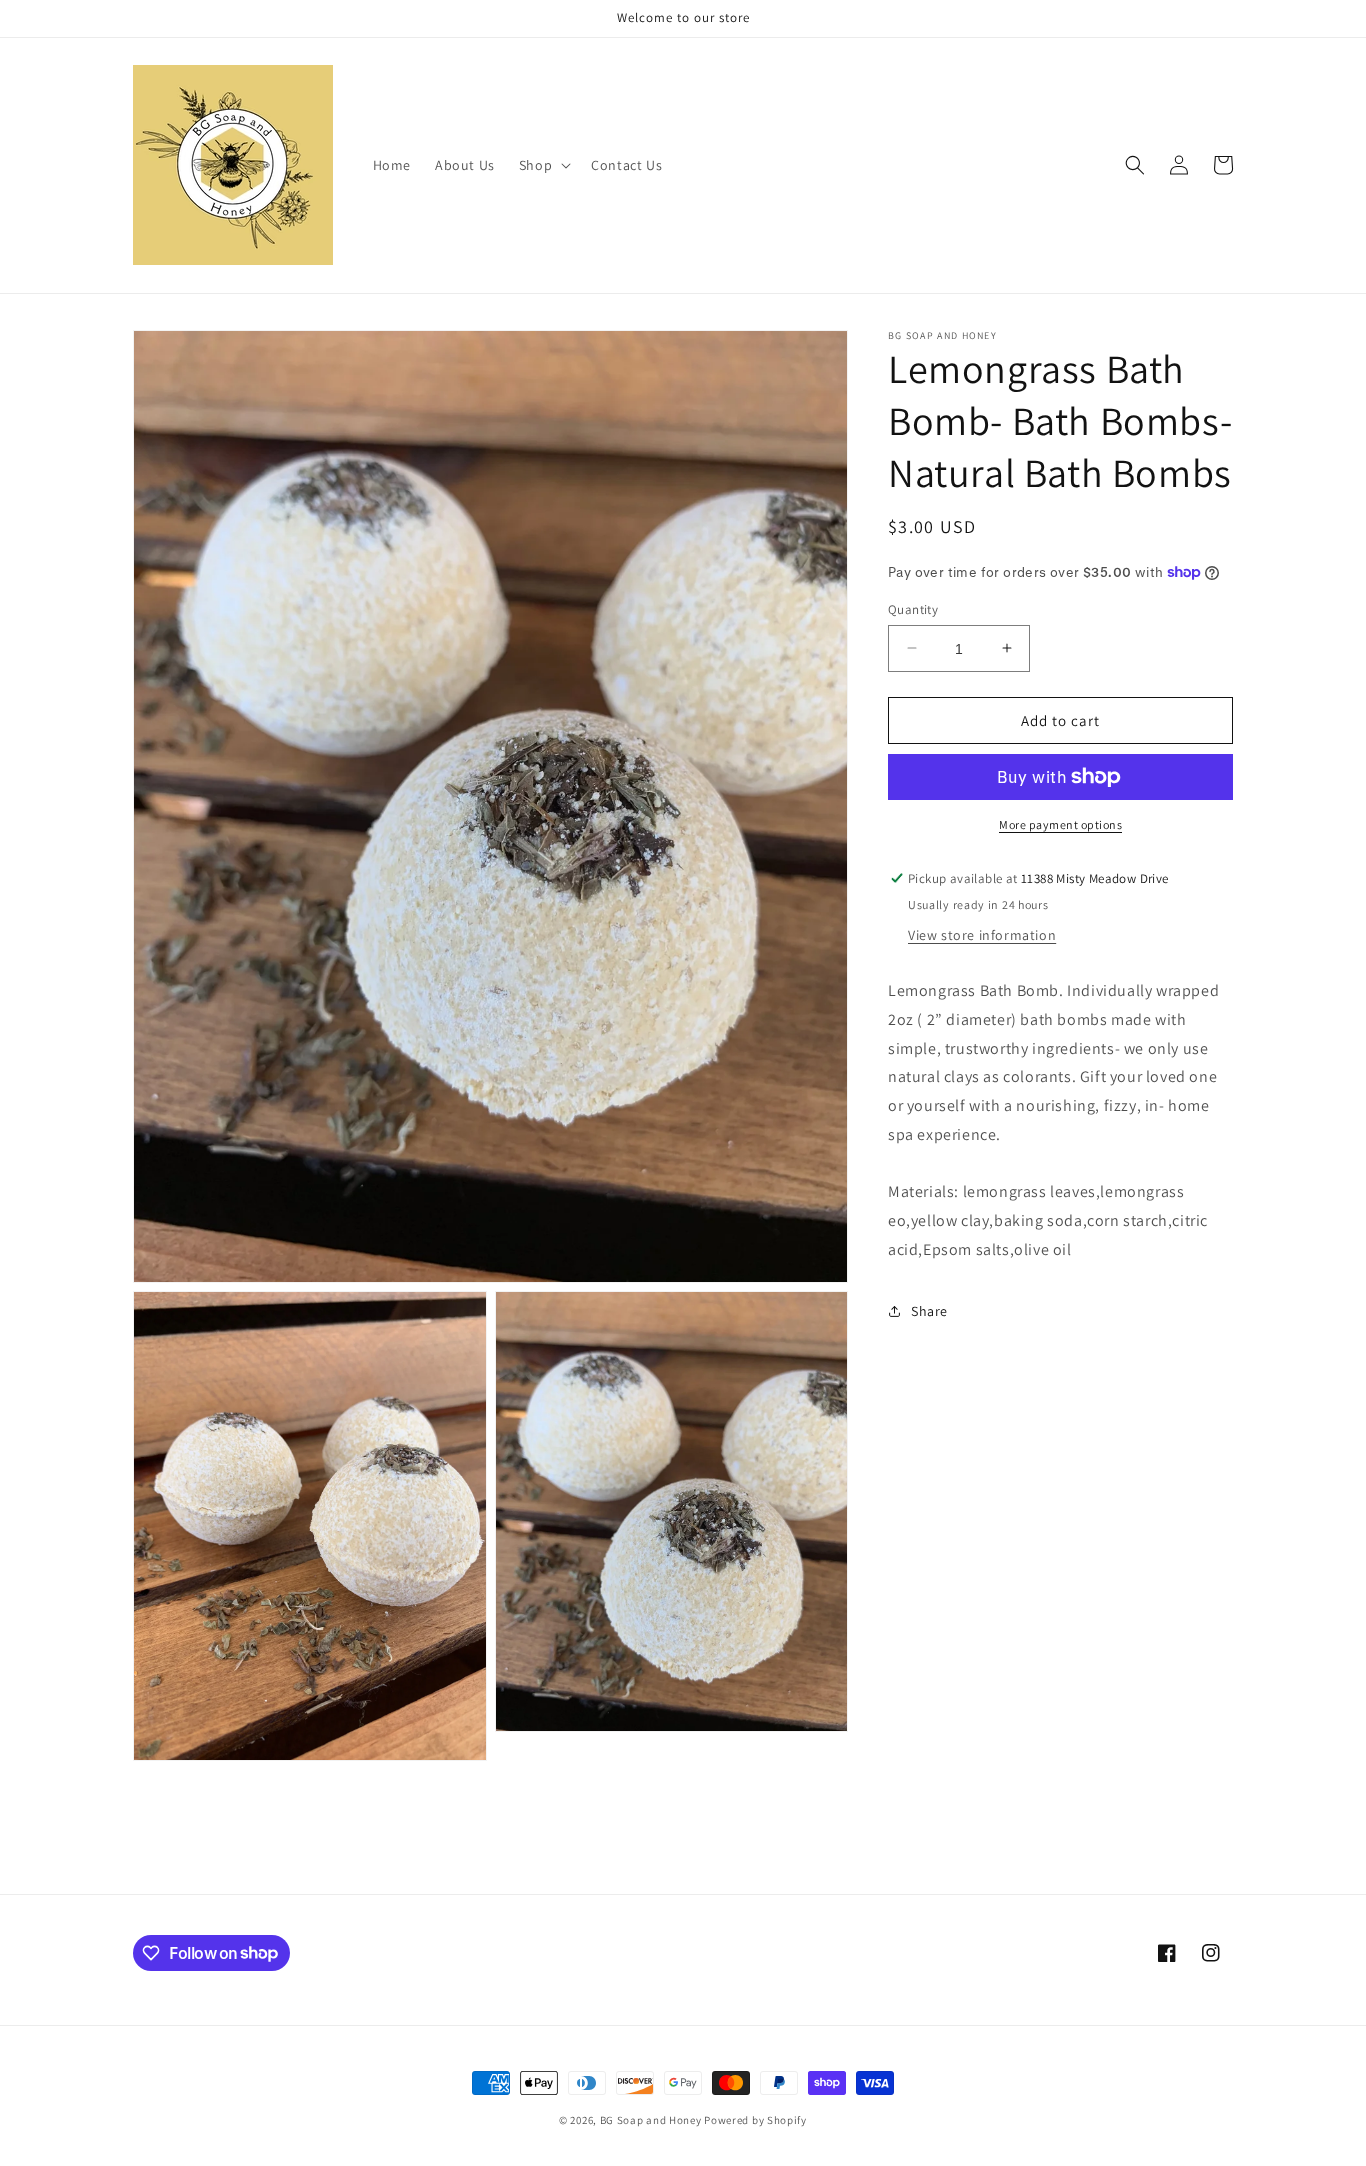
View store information (982, 934)
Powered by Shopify (755, 2120)
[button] (543, 165)
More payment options (1060, 824)
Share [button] (929, 1311)
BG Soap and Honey (651, 2120)
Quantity (913, 608)
